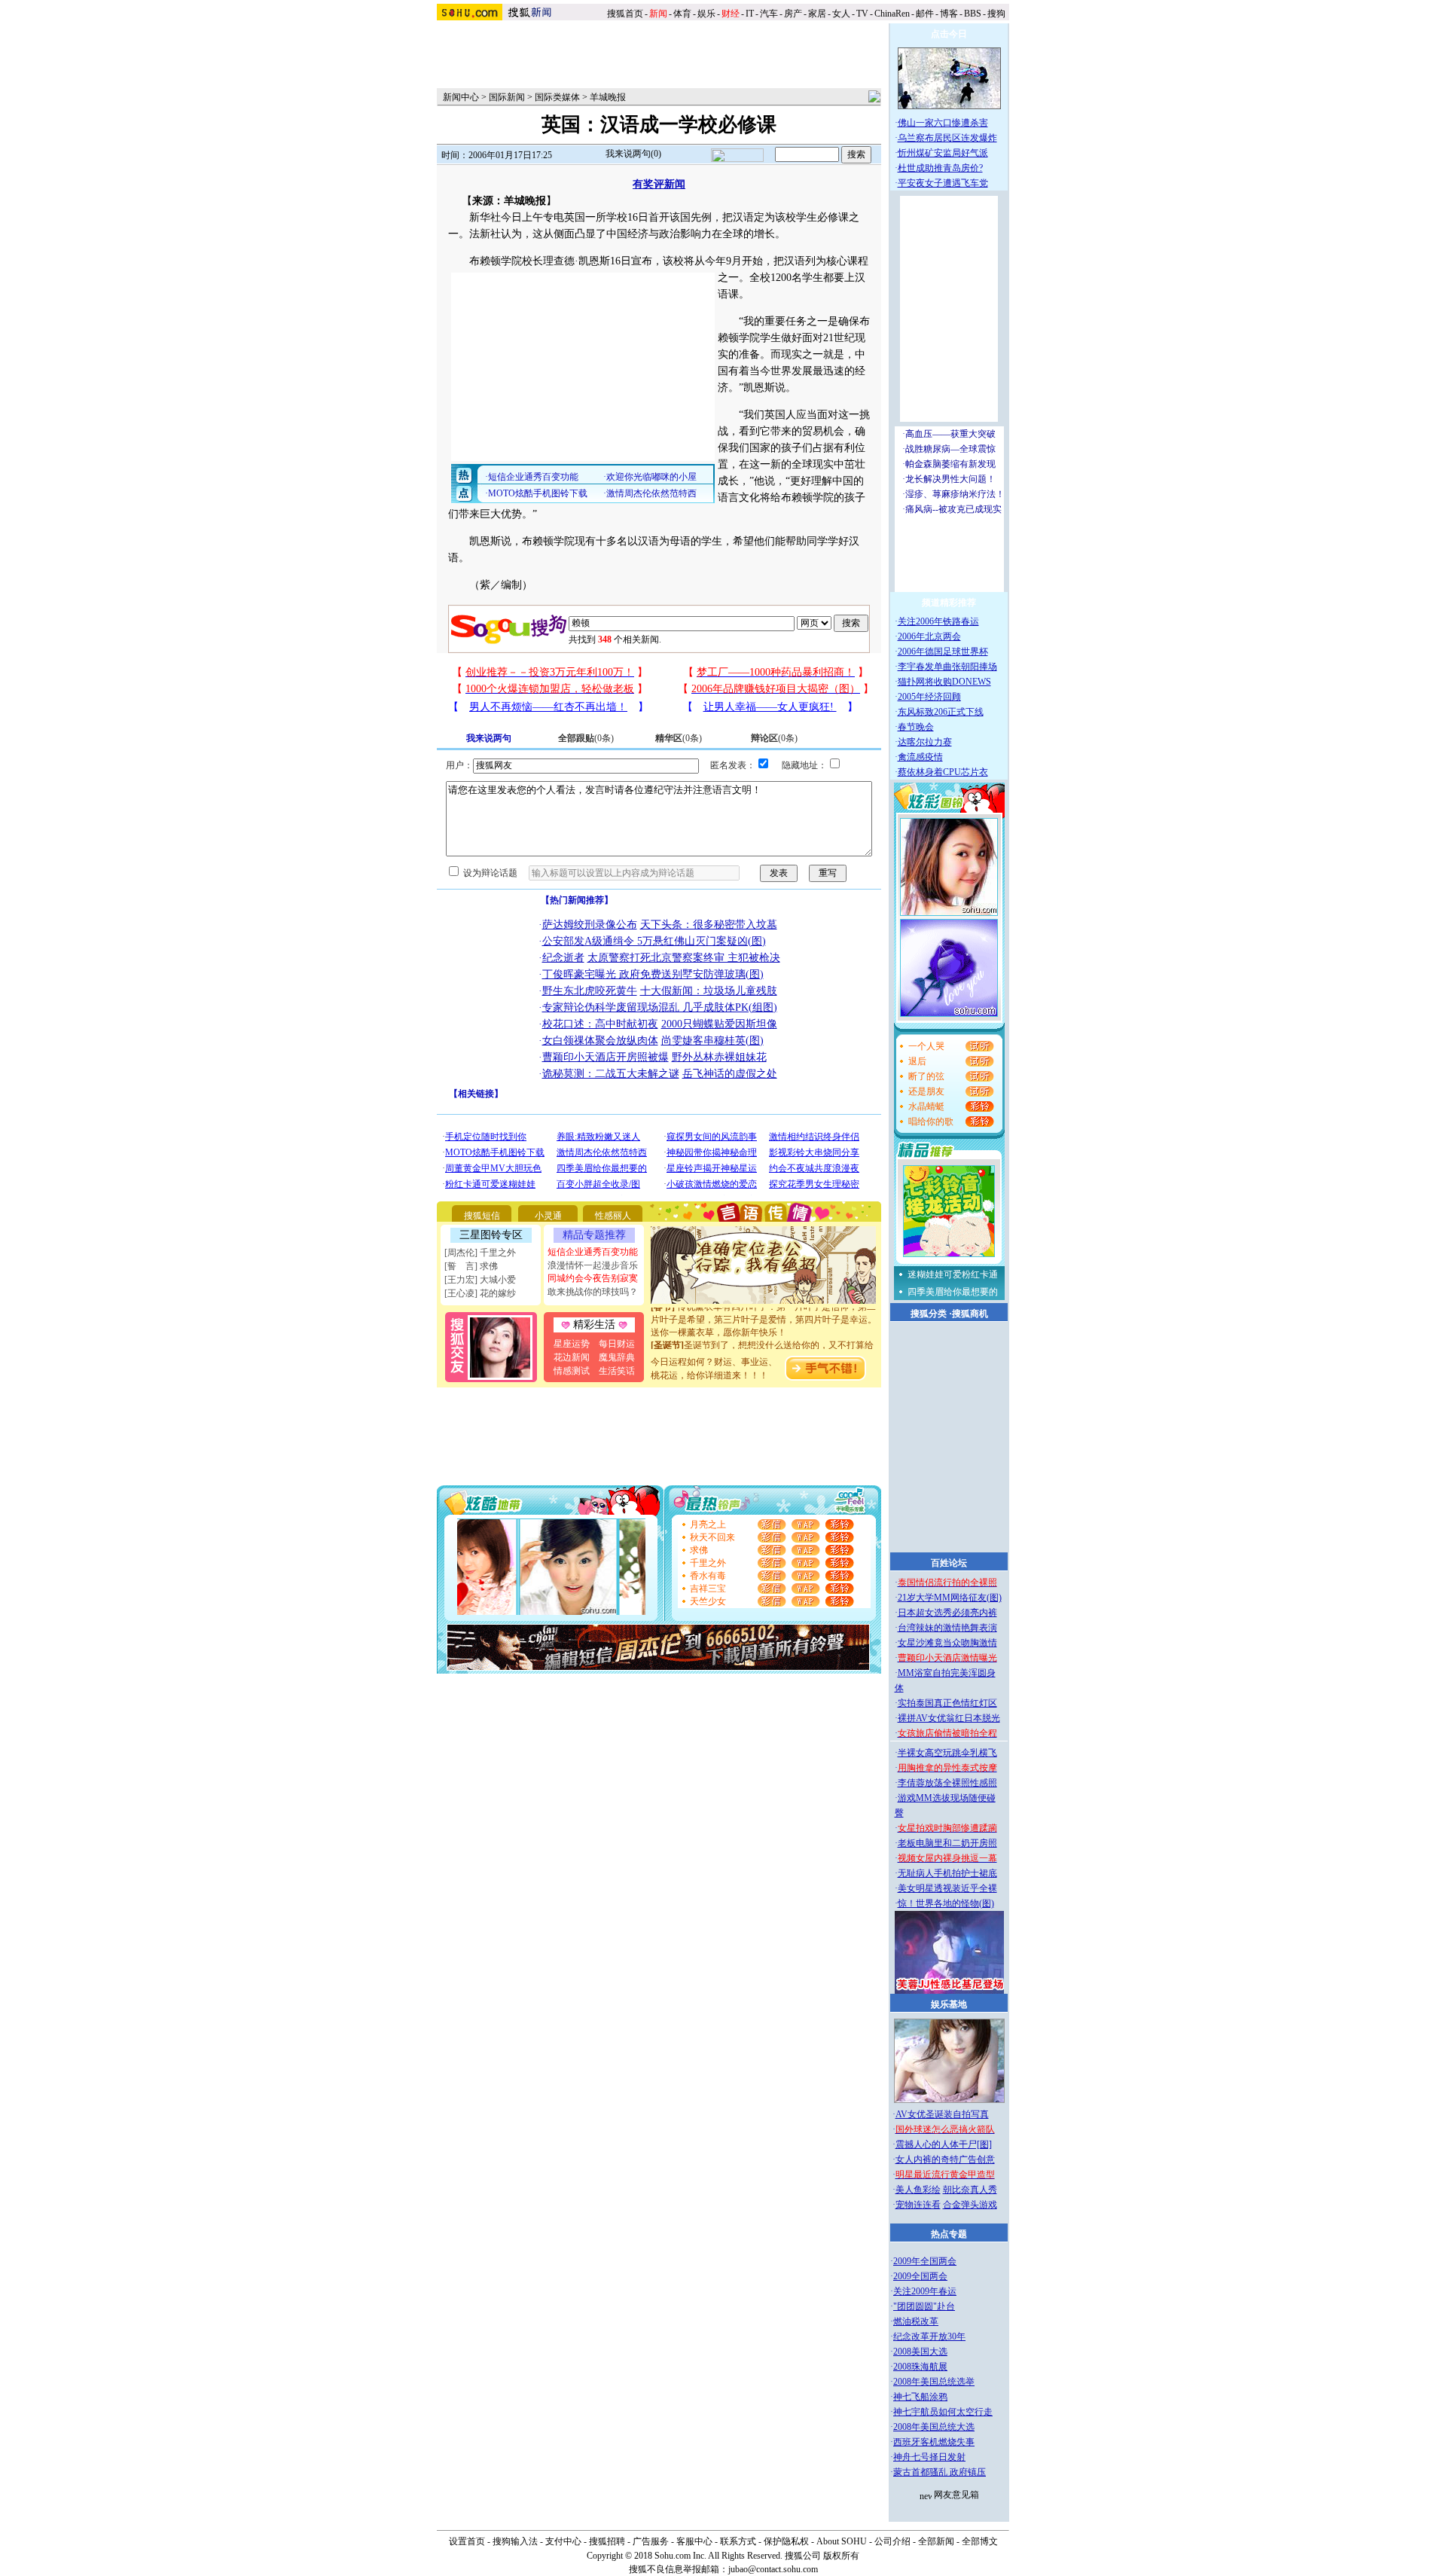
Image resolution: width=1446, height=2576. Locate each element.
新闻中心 (461, 97)
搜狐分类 (929, 1314)
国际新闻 (507, 97)
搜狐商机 (970, 1314)
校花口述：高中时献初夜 (600, 1024)
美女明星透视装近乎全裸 (947, 1888)
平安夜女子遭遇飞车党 (943, 183)
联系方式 (738, 2541)
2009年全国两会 (925, 2261)
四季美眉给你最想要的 (953, 1292)
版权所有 (841, 2556)
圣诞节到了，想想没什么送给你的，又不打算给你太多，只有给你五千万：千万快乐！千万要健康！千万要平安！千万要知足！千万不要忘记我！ (764, 1343)
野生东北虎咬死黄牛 (590, 991)
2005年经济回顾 (929, 697)
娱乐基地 (949, 2004)
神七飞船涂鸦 (920, 2397)
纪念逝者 (563, 958)
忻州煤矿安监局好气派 (943, 153)
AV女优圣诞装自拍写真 (942, 2114)
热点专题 (949, 2234)
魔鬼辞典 (617, 1357)
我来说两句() (633, 154)
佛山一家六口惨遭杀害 (943, 123)
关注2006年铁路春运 (938, 621)
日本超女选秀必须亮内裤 (947, 1613)
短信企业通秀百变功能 (593, 1252)
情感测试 (572, 1371)
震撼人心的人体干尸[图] (944, 2144)
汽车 (769, 14)
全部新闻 (936, 2541)
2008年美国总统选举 (934, 2382)
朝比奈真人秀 (970, 2190)
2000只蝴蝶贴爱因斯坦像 (719, 1024)
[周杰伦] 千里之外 (480, 1253)
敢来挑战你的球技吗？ (593, 1292)
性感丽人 (613, 1216)
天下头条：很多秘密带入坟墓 (709, 925)
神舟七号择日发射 (929, 2457)
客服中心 (694, 2541)
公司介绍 (892, 2541)
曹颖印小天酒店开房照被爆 (606, 1057)
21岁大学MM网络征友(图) (950, 1598)
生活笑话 (617, 1371)
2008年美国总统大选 (934, 2427)
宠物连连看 (918, 2205)
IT (750, 14)
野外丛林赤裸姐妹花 (719, 1057)
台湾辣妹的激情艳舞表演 (947, 1628)
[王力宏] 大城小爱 (480, 1280)
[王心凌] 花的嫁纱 (480, 1293)
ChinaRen (892, 14)
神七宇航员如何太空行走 (943, 2412)
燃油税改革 (916, 2321)
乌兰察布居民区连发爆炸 (947, 138)
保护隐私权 (786, 2541)
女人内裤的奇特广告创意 (945, 2159)
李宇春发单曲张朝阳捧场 (947, 667)
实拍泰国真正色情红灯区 (947, 1703)
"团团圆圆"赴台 (924, 2306)
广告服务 (651, 2541)
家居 (817, 14)
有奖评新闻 (659, 184)
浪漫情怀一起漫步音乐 (593, 1265)
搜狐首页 (625, 14)
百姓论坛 (949, 1563)
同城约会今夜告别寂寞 (593, 1278)
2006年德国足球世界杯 (943, 652)
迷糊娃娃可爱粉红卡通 (953, 1274)
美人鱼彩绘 (918, 2190)
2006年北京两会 (929, 636)
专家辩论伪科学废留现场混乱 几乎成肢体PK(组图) (660, 1007)
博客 (949, 14)
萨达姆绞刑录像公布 (590, 925)
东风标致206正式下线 (941, 712)
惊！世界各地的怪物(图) (946, 1903)
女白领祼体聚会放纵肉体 (600, 1041)
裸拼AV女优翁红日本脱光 (949, 1718)
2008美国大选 (920, 2352)
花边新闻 (572, 1357)
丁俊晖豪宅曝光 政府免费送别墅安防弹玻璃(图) (653, 974)
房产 (793, 14)
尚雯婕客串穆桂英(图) (712, 1041)
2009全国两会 (920, 2276)
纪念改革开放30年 (929, 2336)
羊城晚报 (608, 97)
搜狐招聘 (607, 2541)
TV (862, 14)
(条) (586, 738)
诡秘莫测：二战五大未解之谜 (611, 1074)
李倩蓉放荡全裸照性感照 (947, 1783)
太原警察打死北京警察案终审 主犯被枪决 (684, 958)
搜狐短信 (482, 1216)
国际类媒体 (557, 97)
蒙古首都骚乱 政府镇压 (940, 2472)
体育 (682, 14)
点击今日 (949, 34)
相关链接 (476, 1094)
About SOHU (842, 2541)
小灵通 (548, 1216)
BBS (973, 14)
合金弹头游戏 (970, 2205)
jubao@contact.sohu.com (773, 2569)
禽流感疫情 (920, 757)
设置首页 (467, 2541)
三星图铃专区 (491, 1235)
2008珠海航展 (920, 2367)
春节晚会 (916, 727)
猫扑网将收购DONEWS (944, 682)
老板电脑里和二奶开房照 (947, 1843)
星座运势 (572, 1344)
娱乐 (706, 14)
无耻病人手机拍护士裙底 (947, 1873)
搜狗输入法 (515, 2541)
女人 (841, 14)
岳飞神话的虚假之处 (730, 1074)
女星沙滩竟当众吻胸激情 (947, 1643)
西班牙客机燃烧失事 (934, 2442)
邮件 (925, 14)
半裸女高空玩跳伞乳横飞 (947, 1753)
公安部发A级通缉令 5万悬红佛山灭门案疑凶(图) (654, 941)
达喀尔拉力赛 (925, 742)
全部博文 (980, 2541)
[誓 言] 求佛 (471, 1266)
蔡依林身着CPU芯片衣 (943, 772)
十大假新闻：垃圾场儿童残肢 (709, 991)
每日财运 (617, 1344)
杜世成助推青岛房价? (940, 168)
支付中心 (563, 2541)
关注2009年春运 (925, 2291)
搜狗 (998, 14)
